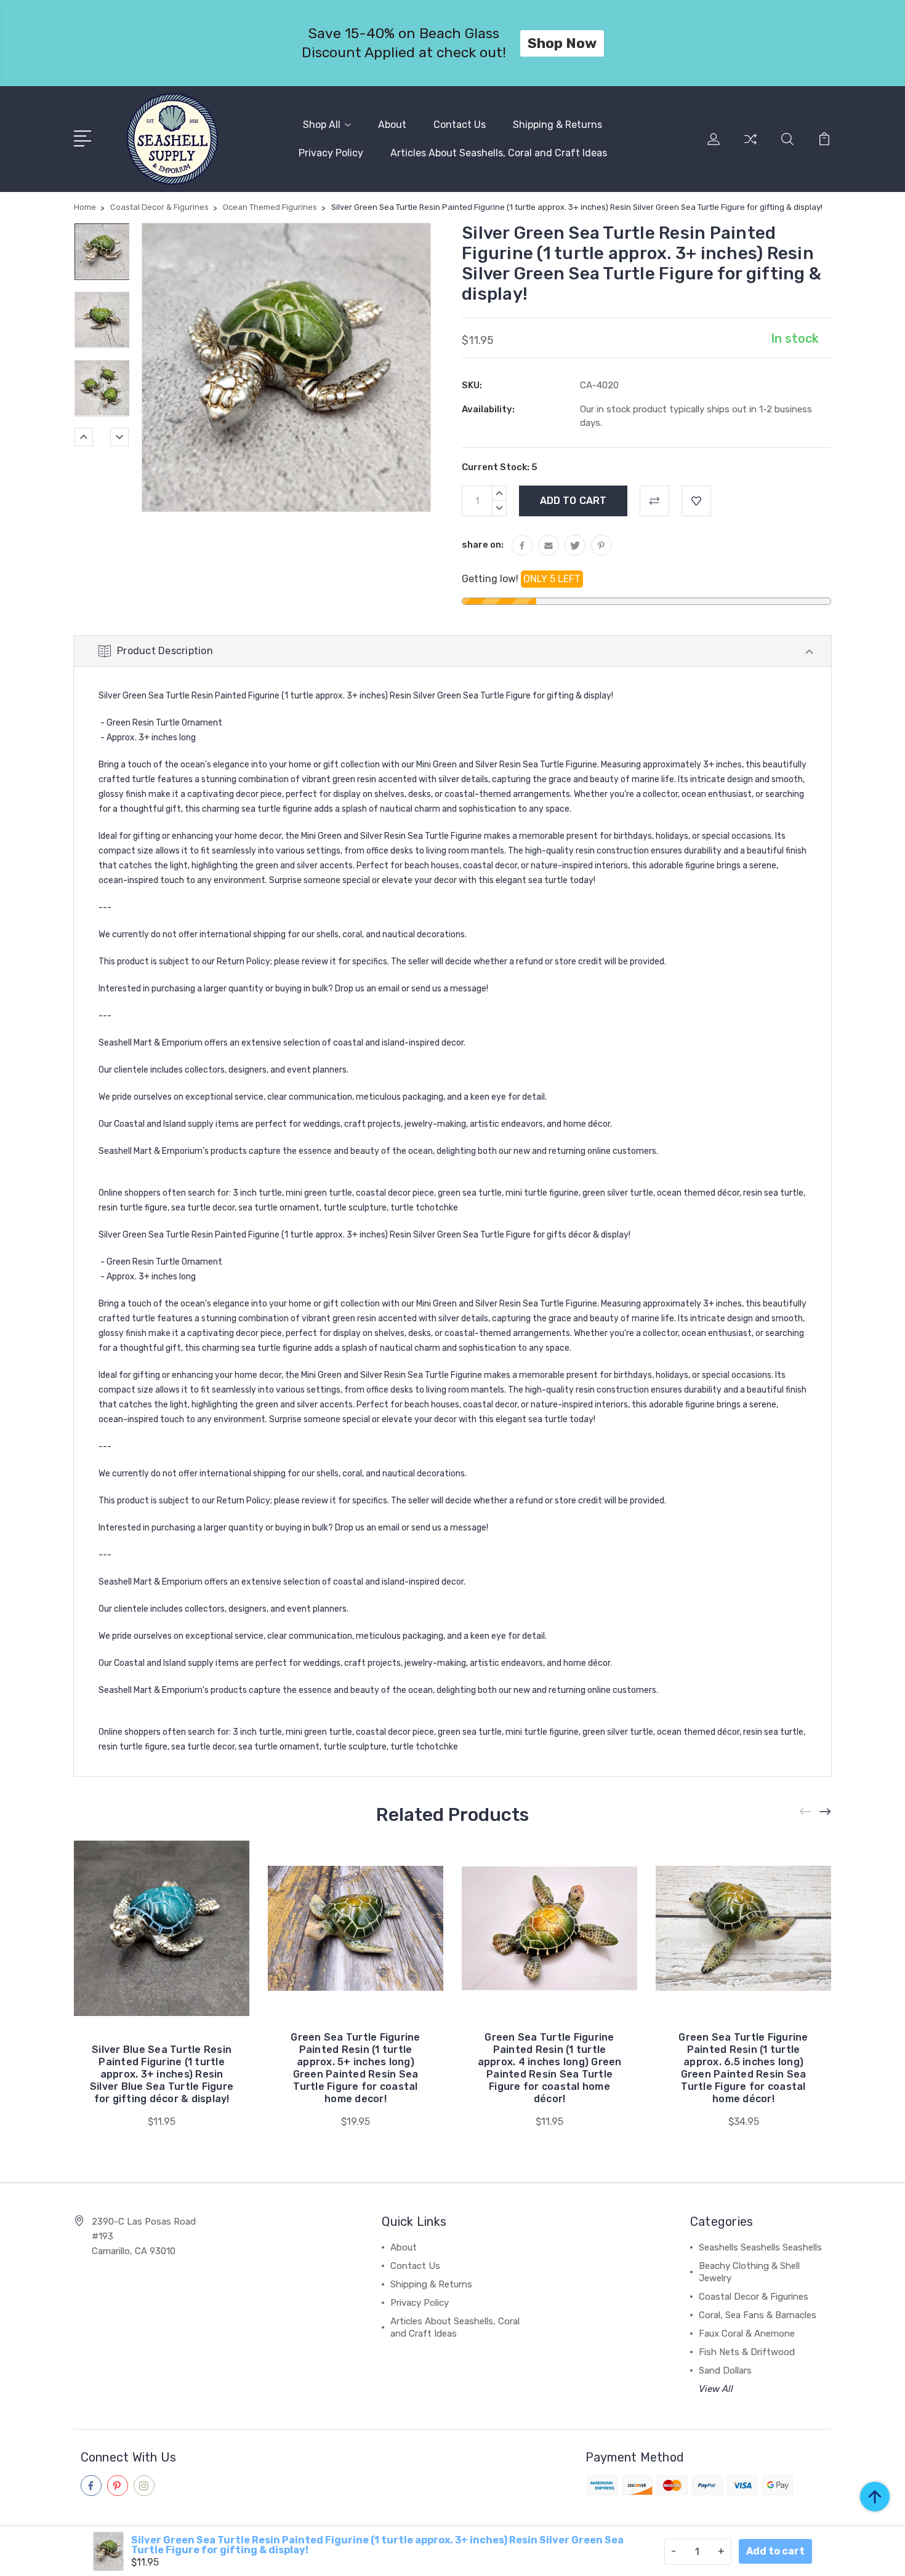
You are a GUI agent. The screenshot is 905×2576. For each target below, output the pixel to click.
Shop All (322, 125)
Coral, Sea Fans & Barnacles (758, 2315)
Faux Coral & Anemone (747, 2334)
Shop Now (562, 43)
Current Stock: (500, 467)
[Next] (119, 437)
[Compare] (750, 146)
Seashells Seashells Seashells (760, 2247)
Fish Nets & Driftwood (747, 2352)
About (392, 125)
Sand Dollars (725, 2370)
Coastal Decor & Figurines (754, 2297)
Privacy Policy (331, 153)
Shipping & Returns (557, 125)
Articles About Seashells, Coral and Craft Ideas (499, 153)
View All (716, 2389)
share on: (483, 545)
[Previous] (84, 437)
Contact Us (460, 125)
